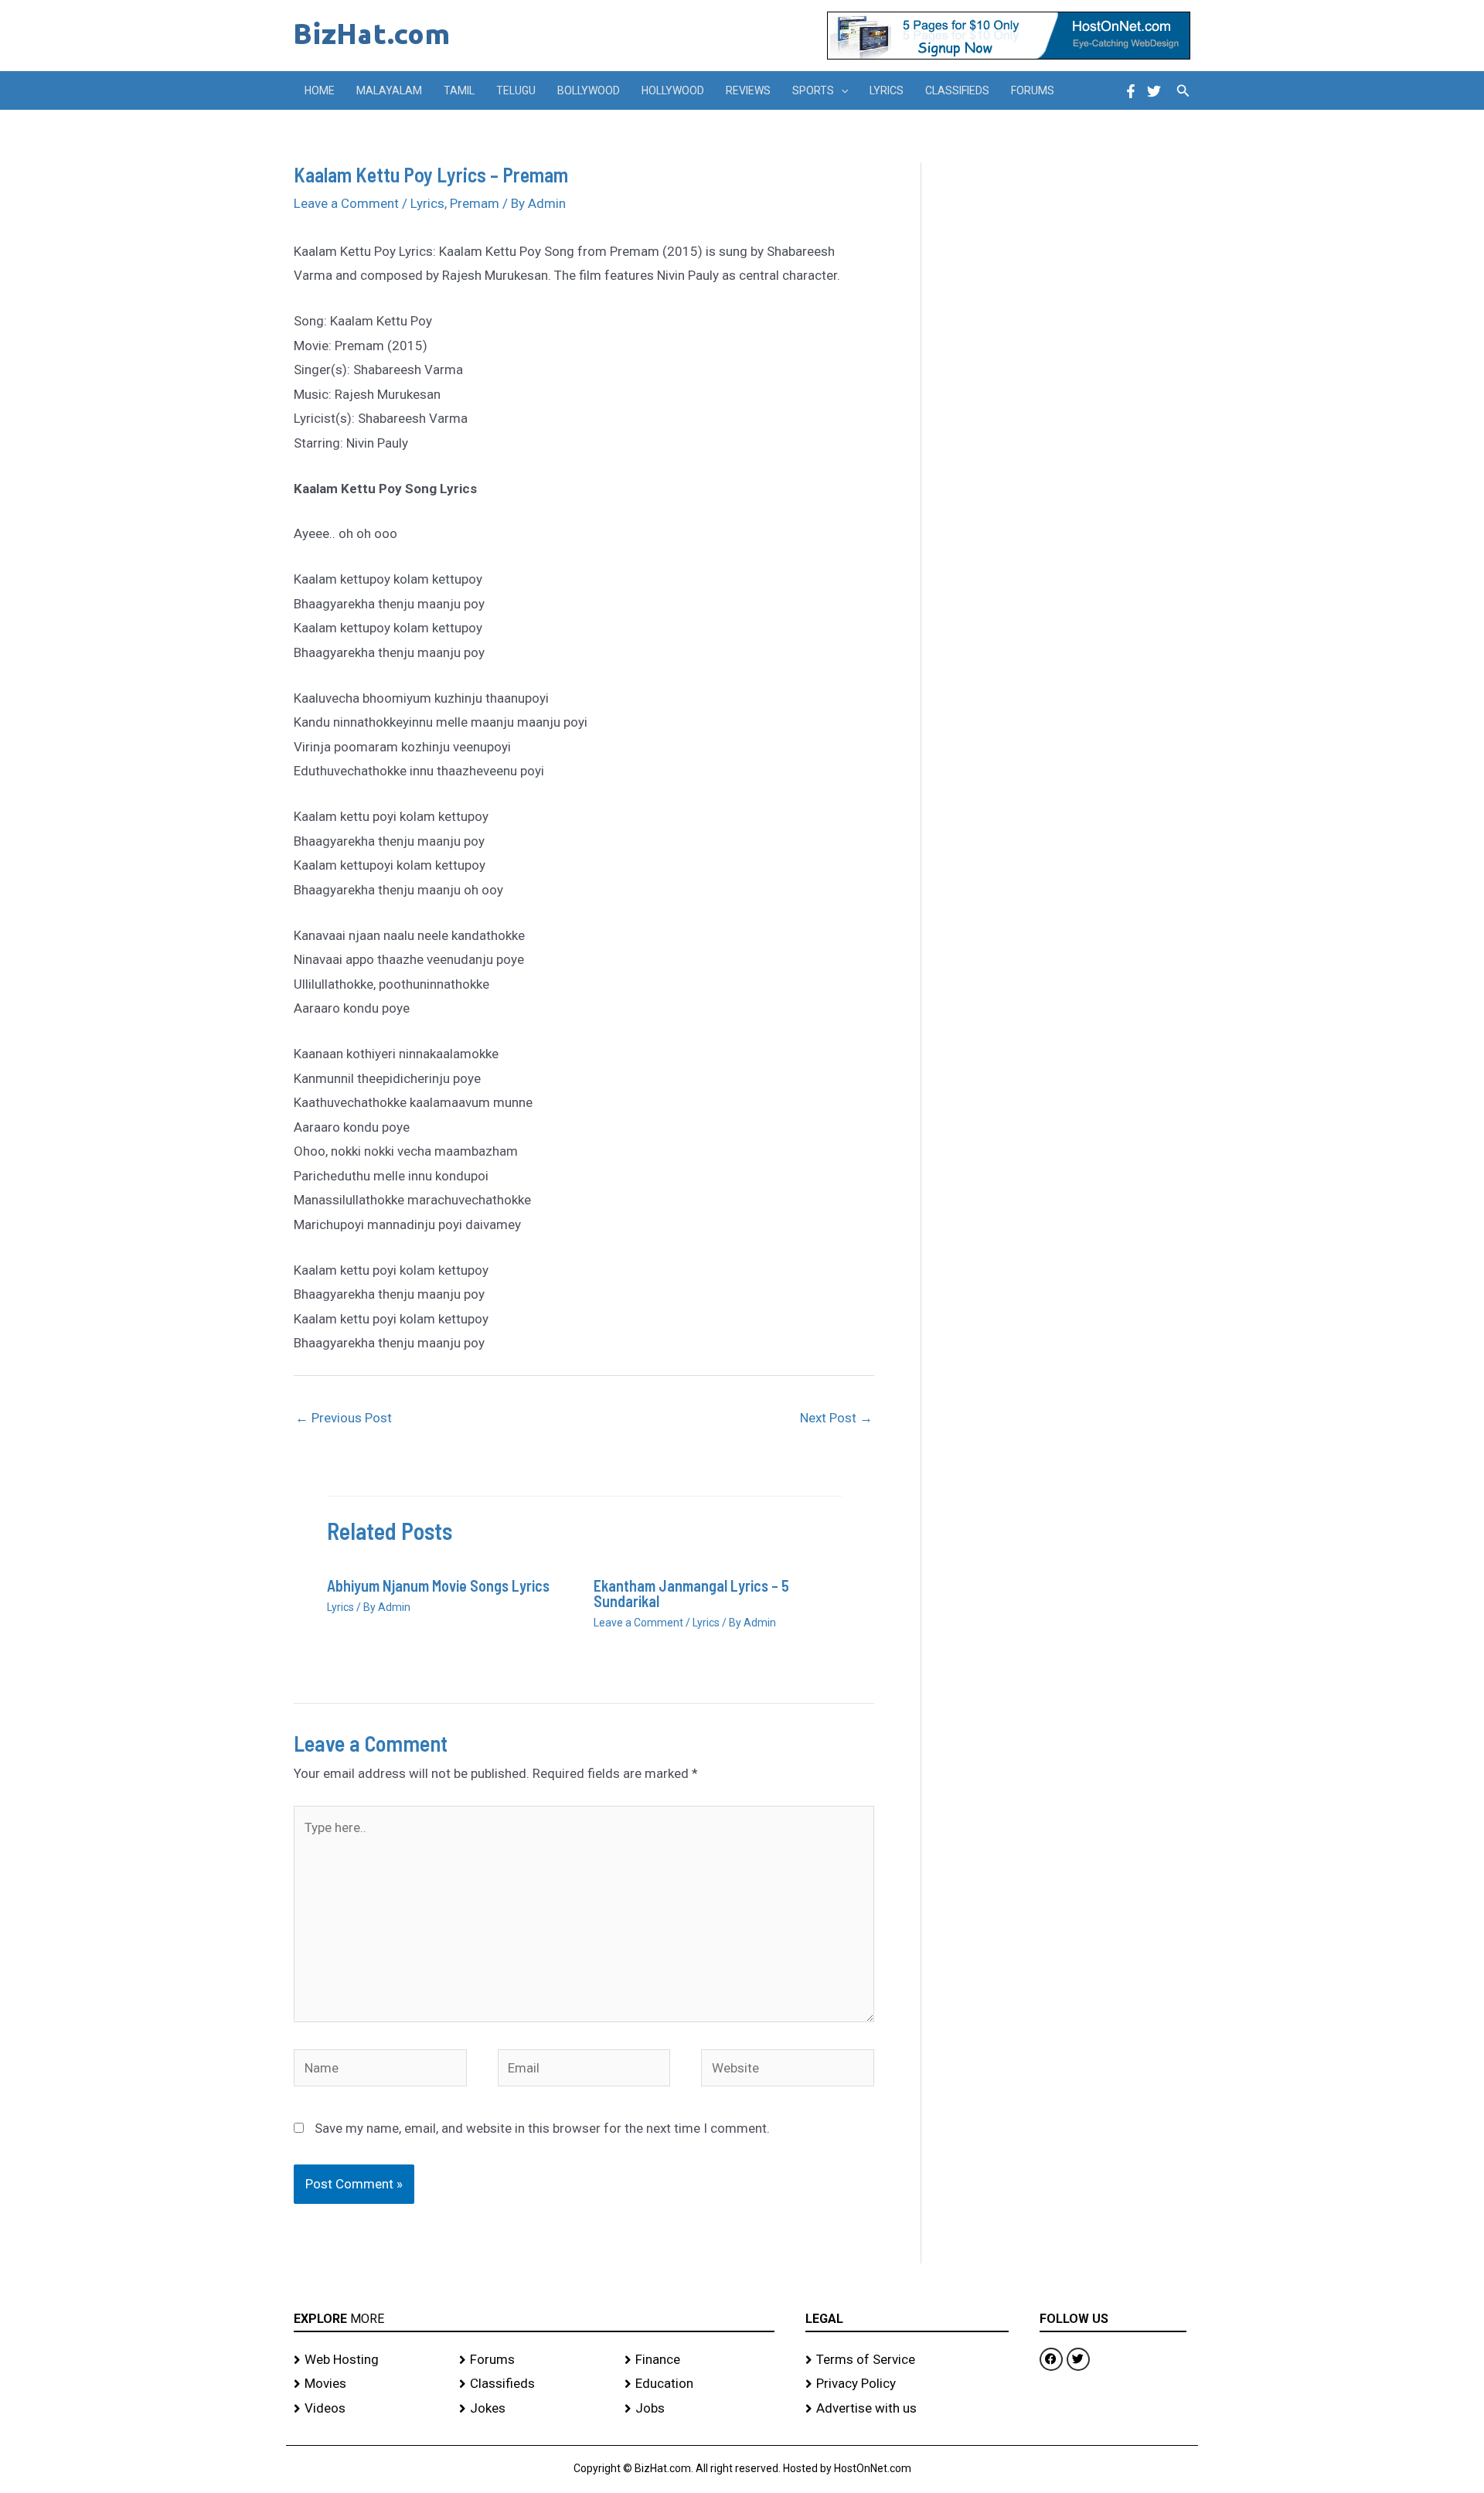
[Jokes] (534, 2409)
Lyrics (887, 90)
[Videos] (369, 2409)
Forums (1033, 90)
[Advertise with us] (907, 2409)
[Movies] (369, 2384)
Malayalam (389, 90)
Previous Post (344, 1418)
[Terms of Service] (907, 2360)
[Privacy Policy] (907, 2384)
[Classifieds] (534, 2384)
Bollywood (589, 90)
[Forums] (534, 2360)
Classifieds (957, 90)
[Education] (699, 2384)
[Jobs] (699, 2409)
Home (320, 90)
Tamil (459, 90)
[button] (841, 90)
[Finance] (699, 2360)
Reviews (748, 90)
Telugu (516, 90)
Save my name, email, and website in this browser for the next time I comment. (542, 2128)
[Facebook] (1131, 91)
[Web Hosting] (369, 2360)
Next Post (836, 1418)
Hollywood (673, 90)
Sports (813, 90)
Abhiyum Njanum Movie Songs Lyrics (438, 1585)
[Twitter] (1154, 91)
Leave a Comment (346, 203)
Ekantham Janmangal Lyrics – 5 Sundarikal (691, 1593)
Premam (475, 203)
